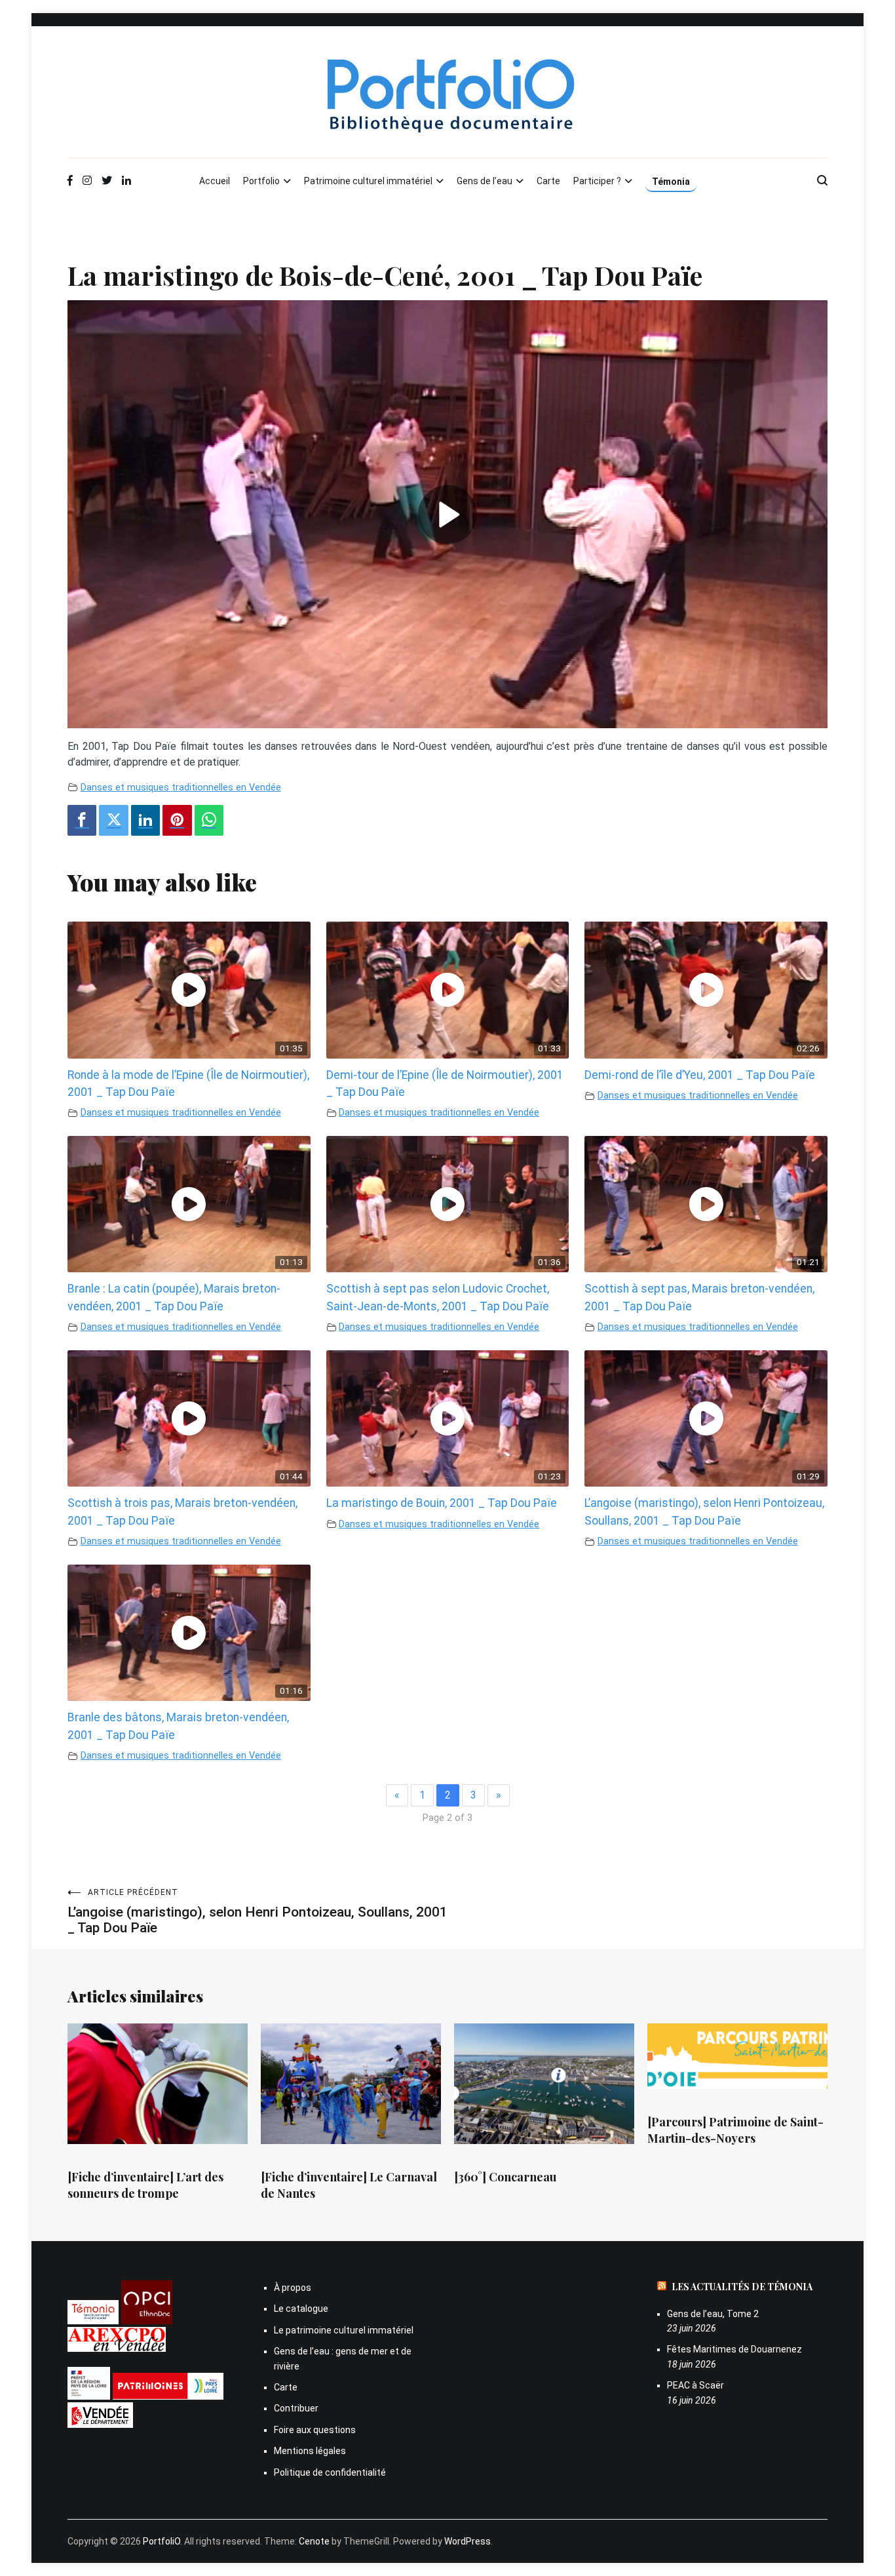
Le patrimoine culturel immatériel (344, 2330)
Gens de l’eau (485, 181)
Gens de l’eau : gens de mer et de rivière (343, 2358)
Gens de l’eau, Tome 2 (713, 2314)
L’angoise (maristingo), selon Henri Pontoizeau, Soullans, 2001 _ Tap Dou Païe (257, 1912)
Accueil (215, 181)
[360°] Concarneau (505, 2177)
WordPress (467, 2541)
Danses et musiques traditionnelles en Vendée (181, 788)
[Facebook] (82, 820)
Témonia (671, 182)
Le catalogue (301, 2309)
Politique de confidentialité (330, 2472)
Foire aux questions (315, 2430)
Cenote (314, 2541)
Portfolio (261, 181)
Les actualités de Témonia (742, 2287)
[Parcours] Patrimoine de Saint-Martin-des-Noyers (735, 2130)
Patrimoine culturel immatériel (368, 181)
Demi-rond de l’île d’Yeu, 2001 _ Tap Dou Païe (700, 1075)
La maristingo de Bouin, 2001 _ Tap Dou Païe (442, 1503)
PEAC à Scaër (695, 2385)
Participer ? (597, 181)
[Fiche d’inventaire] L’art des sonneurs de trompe (145, 2185)
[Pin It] (177, 820)
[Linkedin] (145, 820)
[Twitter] (113, 820)
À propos (293, 2288)
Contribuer (296, 2408)
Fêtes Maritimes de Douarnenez (734, 2349)
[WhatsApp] (209, 820)
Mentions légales (310, 2451)
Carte (548, 181)
